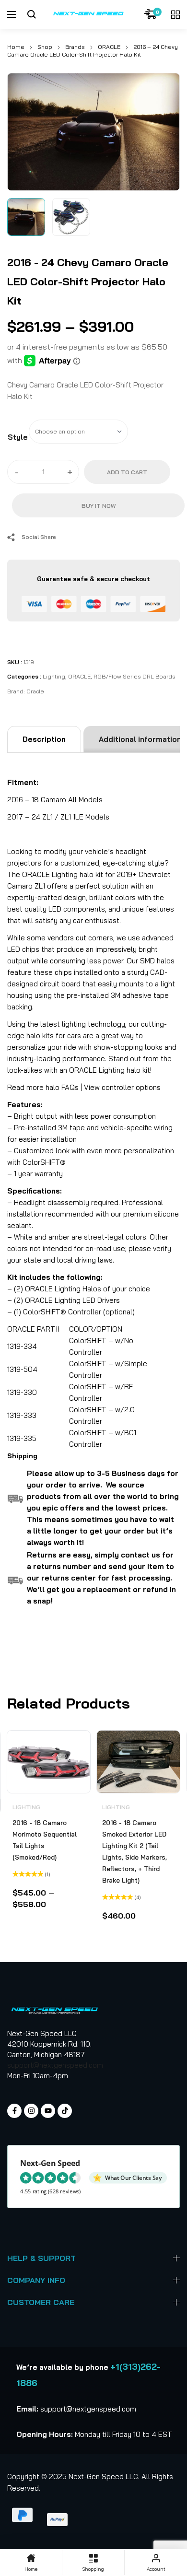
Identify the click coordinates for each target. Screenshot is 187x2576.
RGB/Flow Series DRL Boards (134, 676)
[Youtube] (48, 2111)
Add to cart (127, 472)
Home (16, 47)
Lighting (54, 676)
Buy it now (99, 506)
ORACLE (109, 47)
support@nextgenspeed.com (55, 2065)
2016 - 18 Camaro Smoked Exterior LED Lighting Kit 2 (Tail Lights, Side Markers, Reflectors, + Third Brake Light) (134, 1851)
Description (44, 739)
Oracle (35, 691)
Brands (75, 47)
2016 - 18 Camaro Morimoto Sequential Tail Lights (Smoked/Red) (45, 1840)
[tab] (44, 739)
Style (18, 437)
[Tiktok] (65, 2111)
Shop (45, 47)
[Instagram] (31, 2111)
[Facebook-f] (14, 2111)
